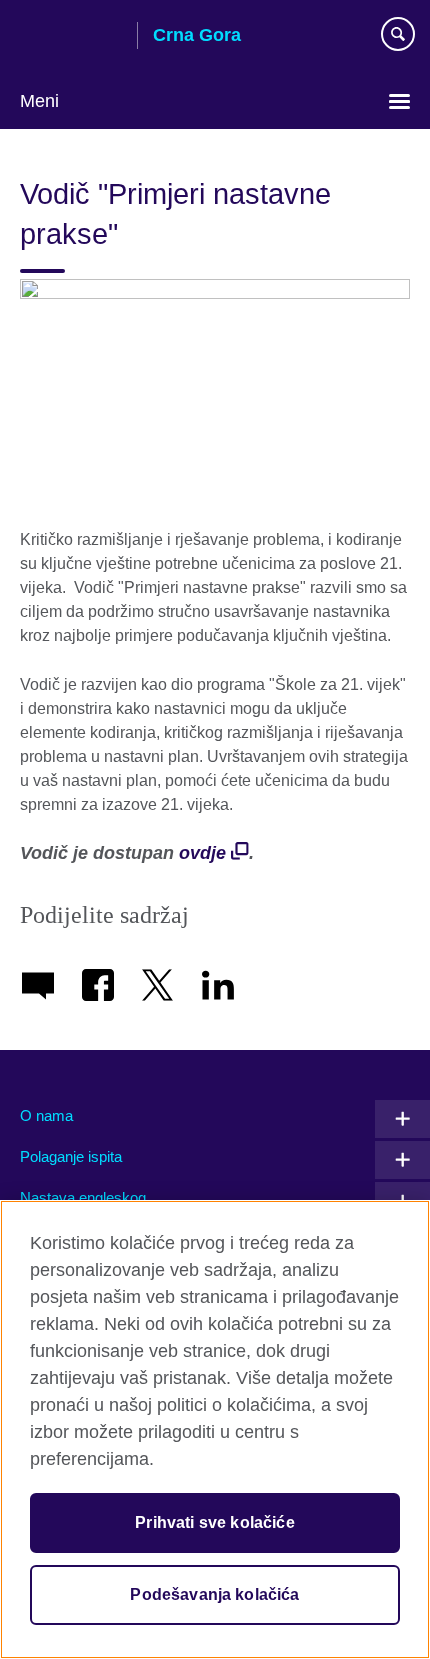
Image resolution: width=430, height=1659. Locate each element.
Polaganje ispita (71, 1156)
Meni (39, 101)
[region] (215, 1429)
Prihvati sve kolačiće (214, 1522)
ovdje (202, 853)
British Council (71, 37)
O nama (46, 1115)
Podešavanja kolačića (214, 1594)
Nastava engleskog (83, 1197)
